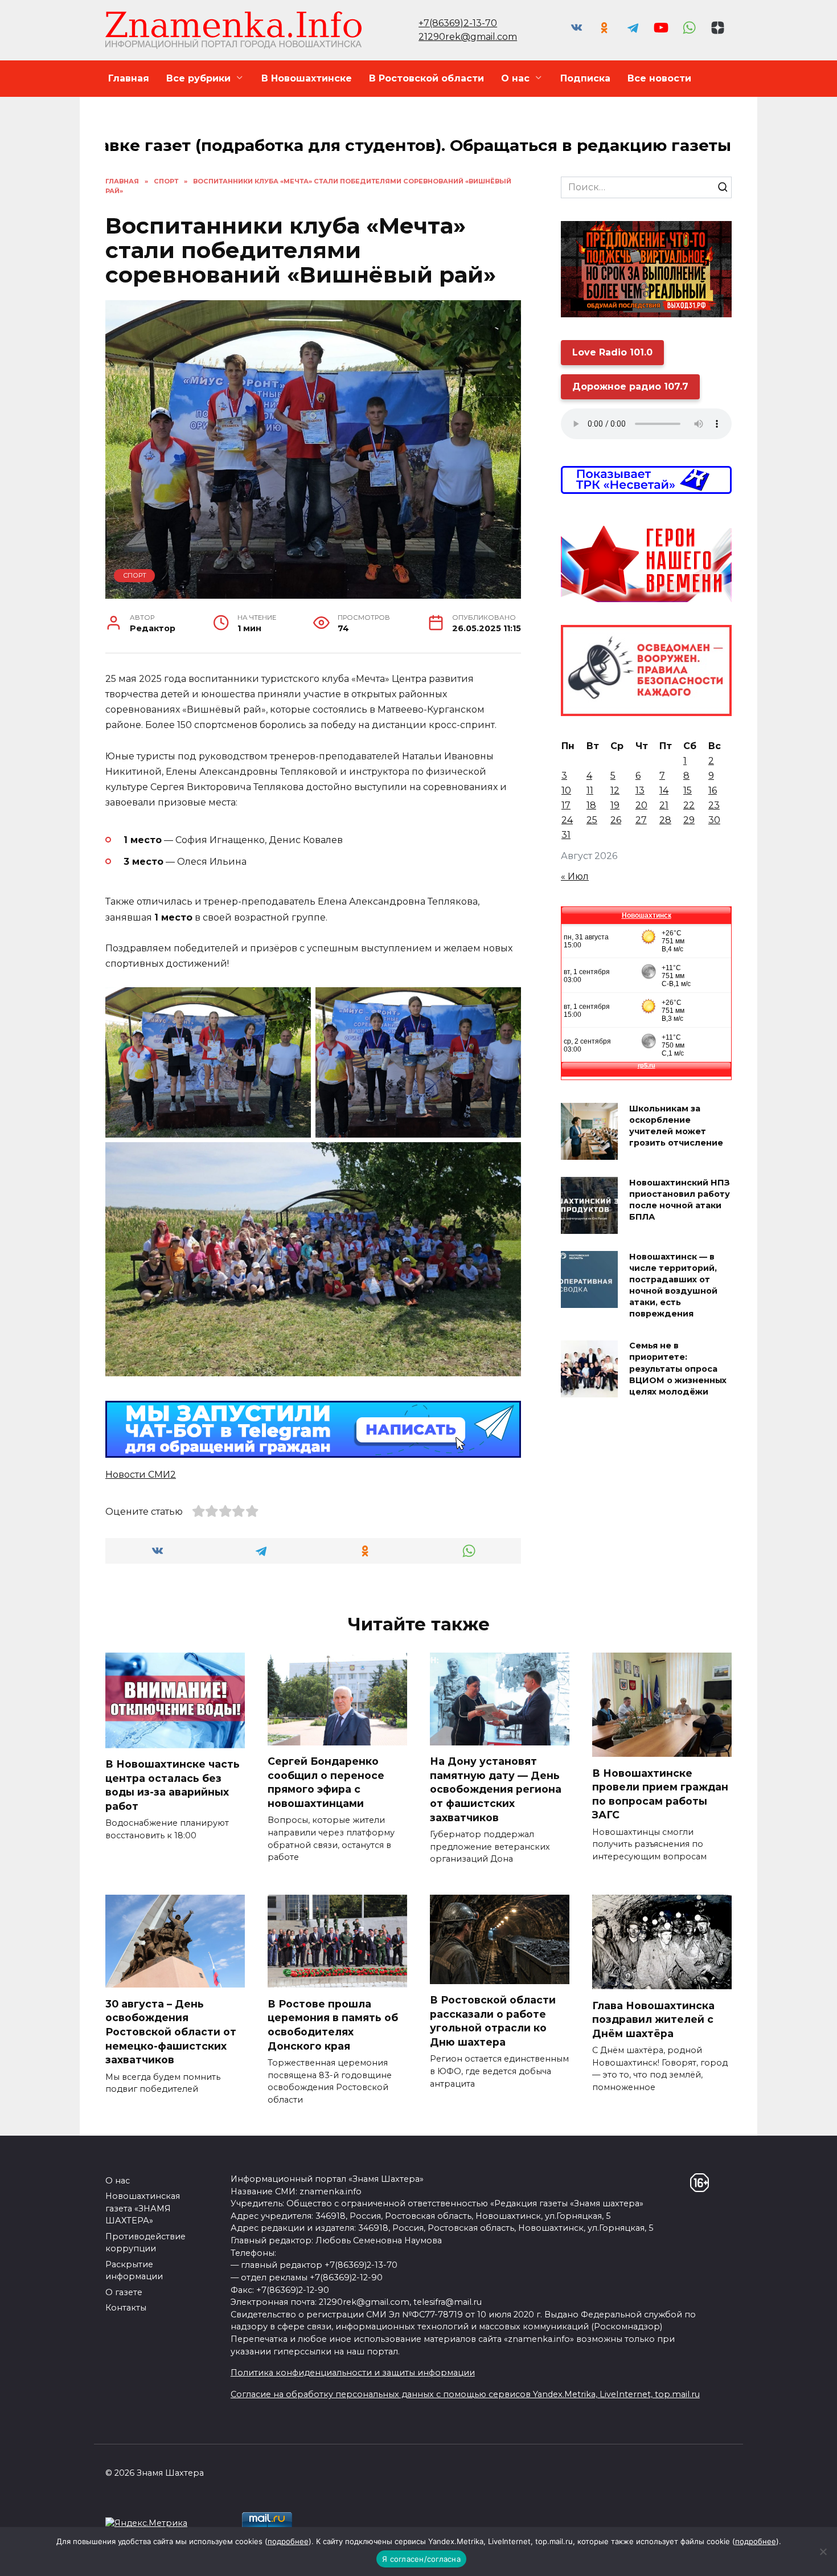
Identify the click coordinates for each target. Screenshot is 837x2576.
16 (713, 790)
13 (640, 790)
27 (641, 820)
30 (714, 820)
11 (590, 790)
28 (665, 820)
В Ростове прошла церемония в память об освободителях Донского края (333, 2024)
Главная (129, 78)
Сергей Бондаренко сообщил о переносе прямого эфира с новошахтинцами (326, 1782)
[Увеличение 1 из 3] (296, 1002)
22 (689, 805)
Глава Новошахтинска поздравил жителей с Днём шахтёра (653, 2019)
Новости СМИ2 (141, 1475)
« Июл (575, 876)
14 (664, 790)
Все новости (659, 78)
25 (592, 820)
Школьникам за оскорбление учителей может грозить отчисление (676, 1126)
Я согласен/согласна (421, 2559)
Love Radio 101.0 (612, 352)
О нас (515, 78)
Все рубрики (198, 78)
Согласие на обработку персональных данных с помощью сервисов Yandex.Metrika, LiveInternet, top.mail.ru (465, 2394)
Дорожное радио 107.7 (630, 387)
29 (689, 820)
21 (664, 805)
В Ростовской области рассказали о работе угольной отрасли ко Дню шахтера (493, 2021)
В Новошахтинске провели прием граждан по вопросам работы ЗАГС (660, 1794)
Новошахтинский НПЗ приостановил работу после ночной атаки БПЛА (680, 1200)
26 (616, 820)
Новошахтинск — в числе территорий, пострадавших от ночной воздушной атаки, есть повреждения (673, 1285)
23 (714, 805)
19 (615, 805)
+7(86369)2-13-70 (458, 23)
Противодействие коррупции (145, 2243)
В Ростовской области (426, 78)
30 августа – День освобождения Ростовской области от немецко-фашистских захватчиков (171, 2031)
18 (591, 805)
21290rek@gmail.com (468, 37)
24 (567, 820)
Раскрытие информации (134, 2271)
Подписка (585, 78)
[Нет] (823, 2552)
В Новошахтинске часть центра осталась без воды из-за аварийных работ (173, 1785)
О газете (124, 2292)
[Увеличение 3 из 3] (506, 1157)
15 (688, 790)
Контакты (126, 2308)
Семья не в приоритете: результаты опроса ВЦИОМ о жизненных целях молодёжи (678, 1369)
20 (641, 805)
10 (566, 790)
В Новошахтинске (307, 78)
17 (566, 805)
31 (566, 835)
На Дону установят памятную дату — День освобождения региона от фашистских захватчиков (496, 1789)
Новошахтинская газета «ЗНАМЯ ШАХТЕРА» (143, 2208)
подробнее (288, 2541)
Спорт (135, 575)
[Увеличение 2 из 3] (506, 1002)
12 (615, 790)
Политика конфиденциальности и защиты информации (353, 2373)
